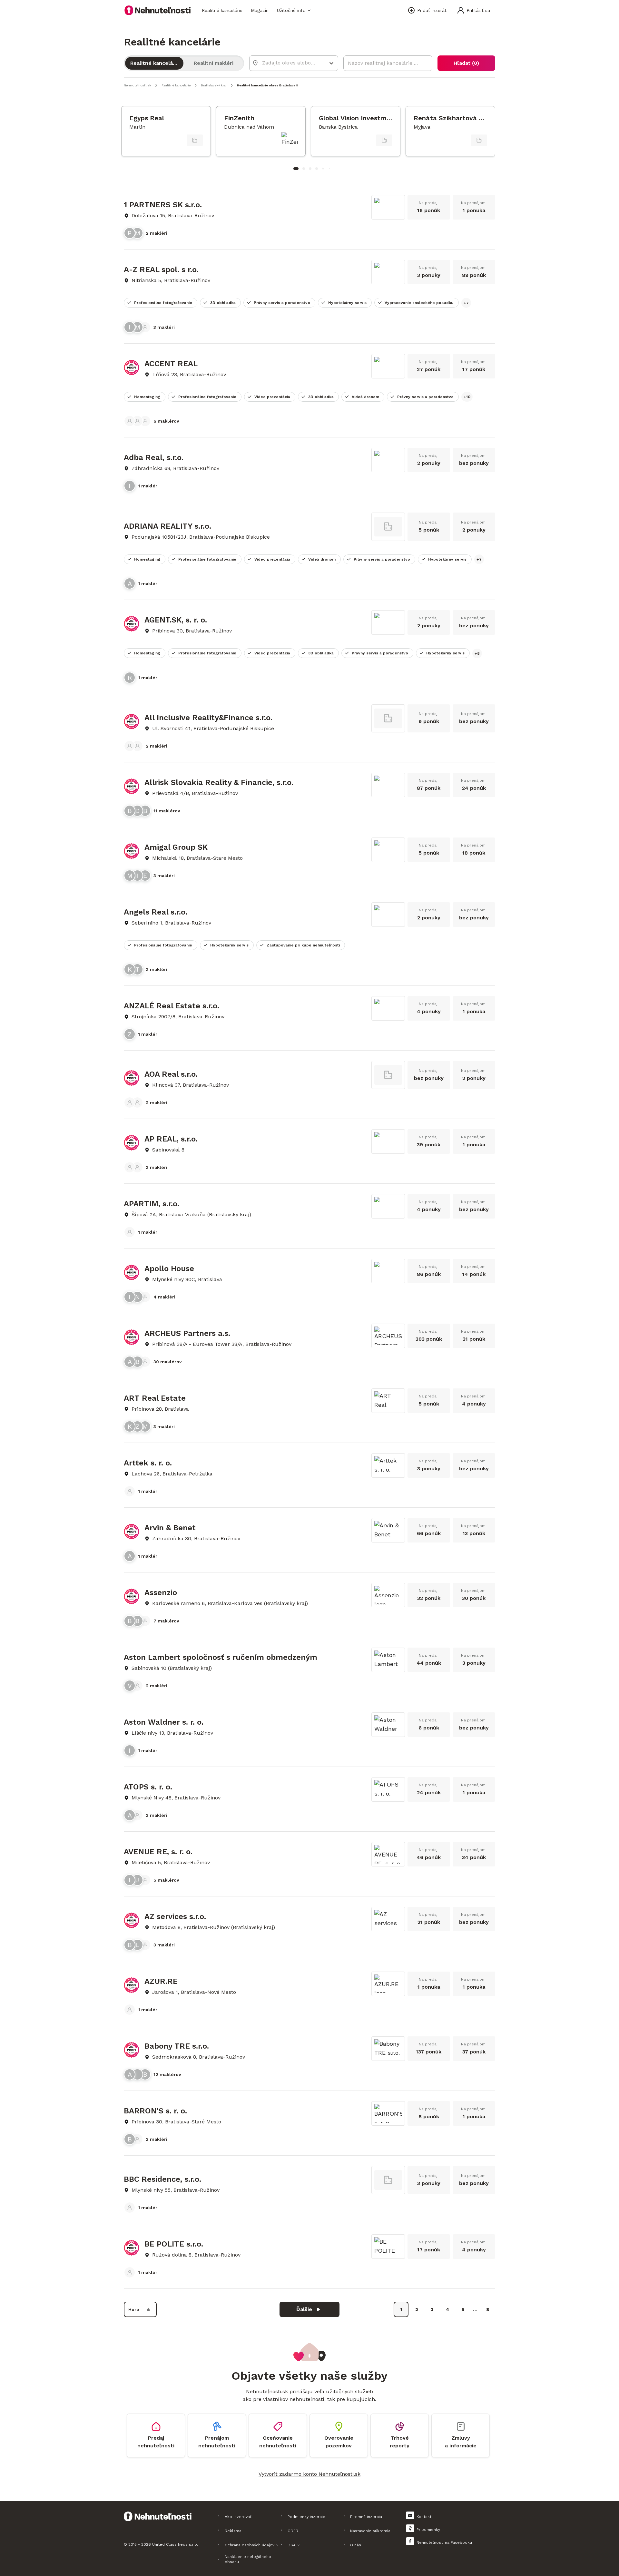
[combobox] (289, 63)
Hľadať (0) (466, 63)
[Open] (331, 63)
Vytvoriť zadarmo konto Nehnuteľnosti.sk (309, 2474)
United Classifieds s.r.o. (175, 2544)
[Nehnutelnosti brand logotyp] (158, 10)
